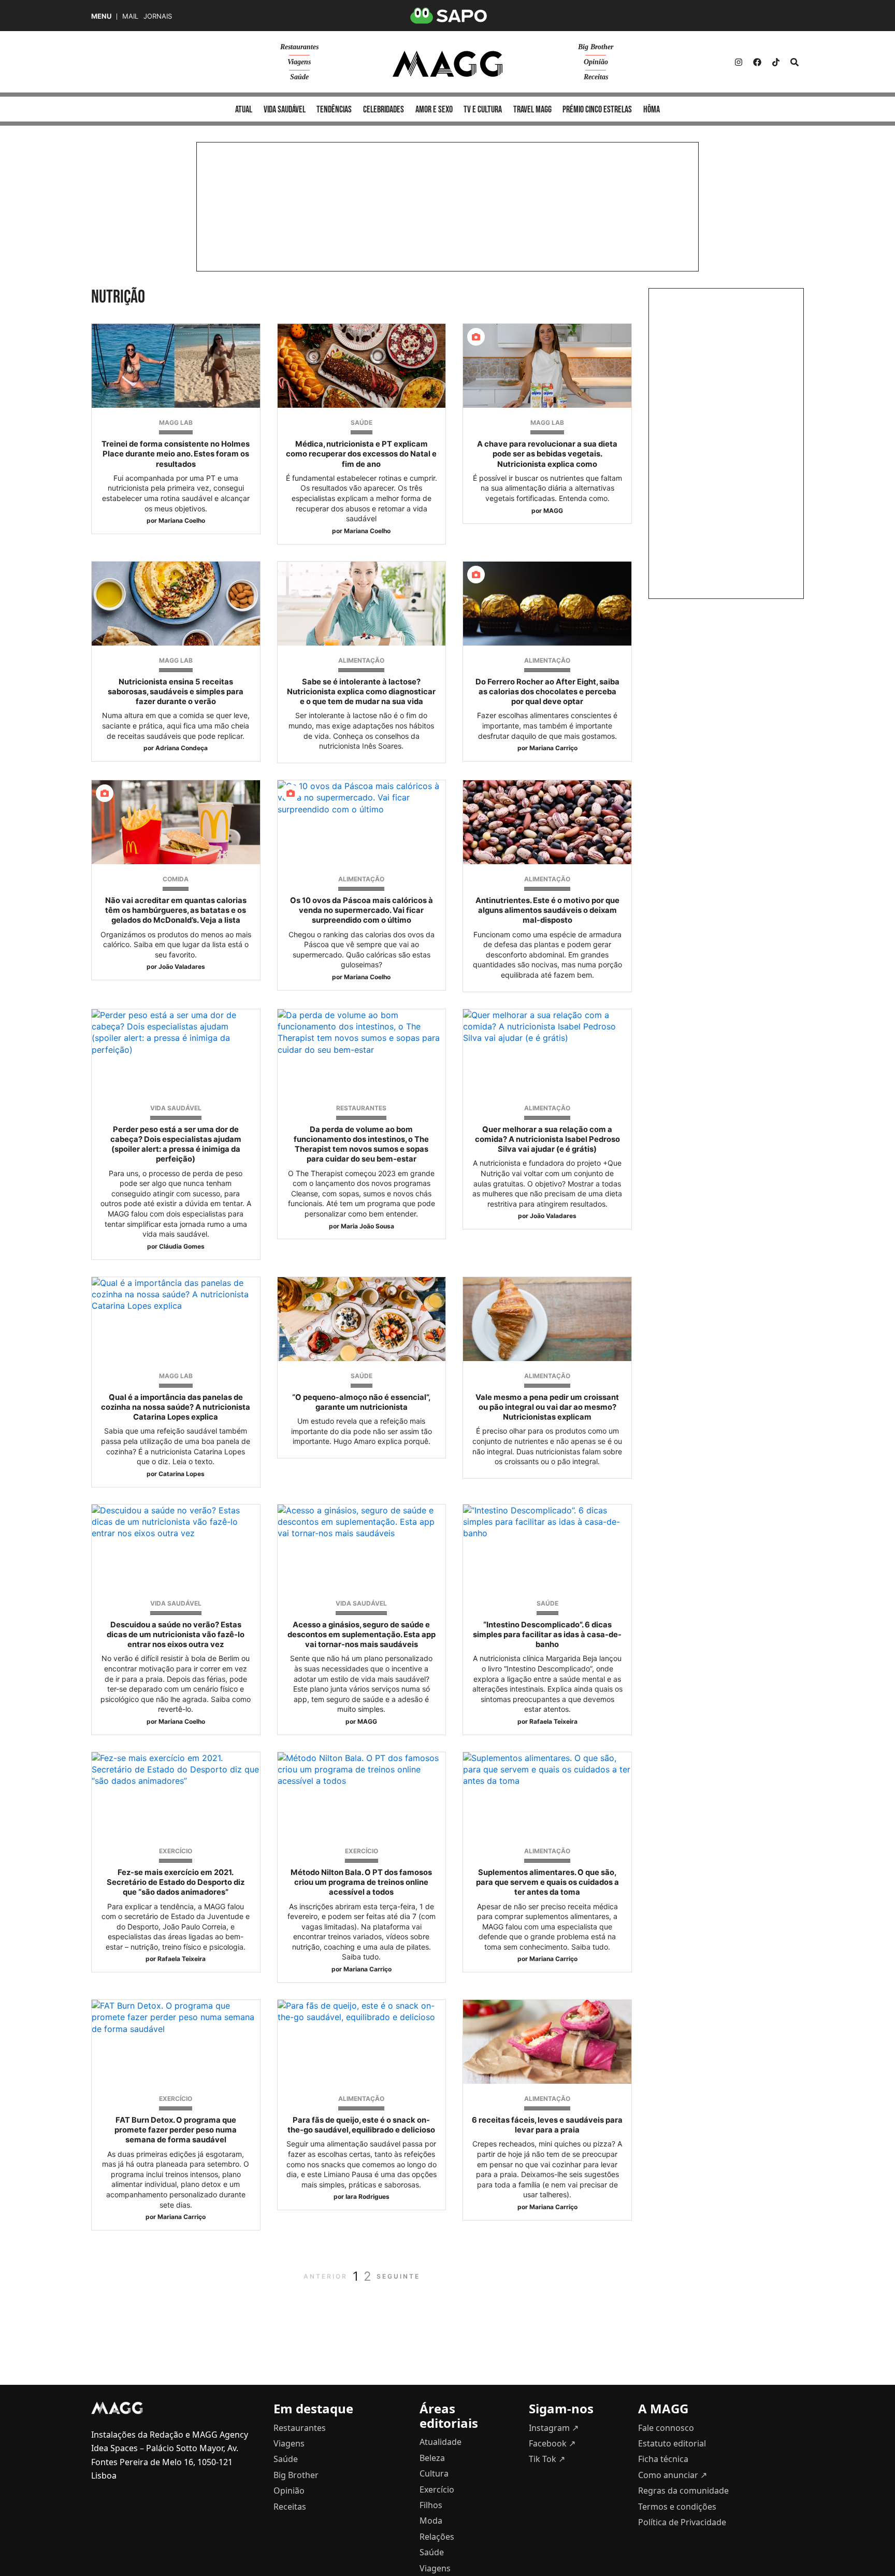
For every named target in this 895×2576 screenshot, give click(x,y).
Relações (437, 2537)
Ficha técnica (663, 2459)
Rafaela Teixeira (553, 1721)
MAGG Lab (176, 423)
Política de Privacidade (682, 2522)
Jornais (158, 16)
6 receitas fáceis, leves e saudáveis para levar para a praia (547, 2125)
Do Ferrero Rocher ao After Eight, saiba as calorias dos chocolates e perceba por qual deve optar (547, 692)
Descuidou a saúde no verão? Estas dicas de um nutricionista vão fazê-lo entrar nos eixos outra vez (176, 1635)
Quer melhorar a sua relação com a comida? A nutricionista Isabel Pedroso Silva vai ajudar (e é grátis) (547, 1139)
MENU (101, 16)
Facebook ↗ (552, 2443)
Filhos (431, 2505)
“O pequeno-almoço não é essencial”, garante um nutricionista (361, 1402)
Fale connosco (666, 2428)
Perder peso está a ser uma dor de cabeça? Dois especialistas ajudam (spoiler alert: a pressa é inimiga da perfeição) (176, 1144)
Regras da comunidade (683, 2491)
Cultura (434, 2473)
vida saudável (285, 110)
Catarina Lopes (182, 1474)
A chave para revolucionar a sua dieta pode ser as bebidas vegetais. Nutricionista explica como (547, 454)
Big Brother (596, 47)
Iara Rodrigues (367, 2196)
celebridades (384, 110)
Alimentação (361, 660)
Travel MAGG (532, 110)
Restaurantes (299, 47)
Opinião (596, 62)
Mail (130, 16)
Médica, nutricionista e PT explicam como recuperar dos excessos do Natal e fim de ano (361, 454)
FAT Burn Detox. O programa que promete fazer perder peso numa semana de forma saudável (176, 2130)
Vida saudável (176, 1108)
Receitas (596, 77)
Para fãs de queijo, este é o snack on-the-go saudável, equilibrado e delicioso (361, 2125)
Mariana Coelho (182, 520)
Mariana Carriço (553, 748)
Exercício (176, 1851)
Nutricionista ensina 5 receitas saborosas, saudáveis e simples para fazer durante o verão (176, 692)
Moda (431, 2521)
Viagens (299, 62)
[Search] (795, 62)
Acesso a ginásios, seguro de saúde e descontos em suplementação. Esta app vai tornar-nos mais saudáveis (362, 1635)
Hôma (652, 110)
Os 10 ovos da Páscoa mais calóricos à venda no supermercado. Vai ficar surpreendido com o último (362, 910)
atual (244, 110)
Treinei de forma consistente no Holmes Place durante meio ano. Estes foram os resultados (176, 454)
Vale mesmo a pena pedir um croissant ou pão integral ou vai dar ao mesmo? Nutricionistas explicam (547, 1407)
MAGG (553, 511)
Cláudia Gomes (182, 1246)
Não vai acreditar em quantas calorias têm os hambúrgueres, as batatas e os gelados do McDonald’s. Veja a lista (176, 910)
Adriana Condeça (182, 748)
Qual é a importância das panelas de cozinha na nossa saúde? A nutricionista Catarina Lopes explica (176, 1407)
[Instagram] (739, 62)
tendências (334, 110)
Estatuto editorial (672, 2443)
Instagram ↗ (554, 2428)
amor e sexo (434, 110)
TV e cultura (483, 110)
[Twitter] (776, 62)
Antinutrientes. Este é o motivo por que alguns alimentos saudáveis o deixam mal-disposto (547, 910)
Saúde (299, 77)
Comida (176, 879)
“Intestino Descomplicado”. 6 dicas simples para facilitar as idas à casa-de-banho (547, 1635)
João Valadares (182, 967)
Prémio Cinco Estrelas (597, 110)
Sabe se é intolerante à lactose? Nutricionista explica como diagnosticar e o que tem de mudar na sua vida (361, 692)
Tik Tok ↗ (547, 2459)
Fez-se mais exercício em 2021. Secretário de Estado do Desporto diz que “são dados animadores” (176, 1882)
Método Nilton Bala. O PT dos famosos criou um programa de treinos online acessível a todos (361, 1882)
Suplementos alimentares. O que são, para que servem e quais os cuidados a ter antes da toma (547, 1882)
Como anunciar (673, 2475)
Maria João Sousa (367, 1226)
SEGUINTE (398, 2276)
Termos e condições (677, 2507)
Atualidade (441, 2442)
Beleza (432, 2458)
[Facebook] (757, 62)
